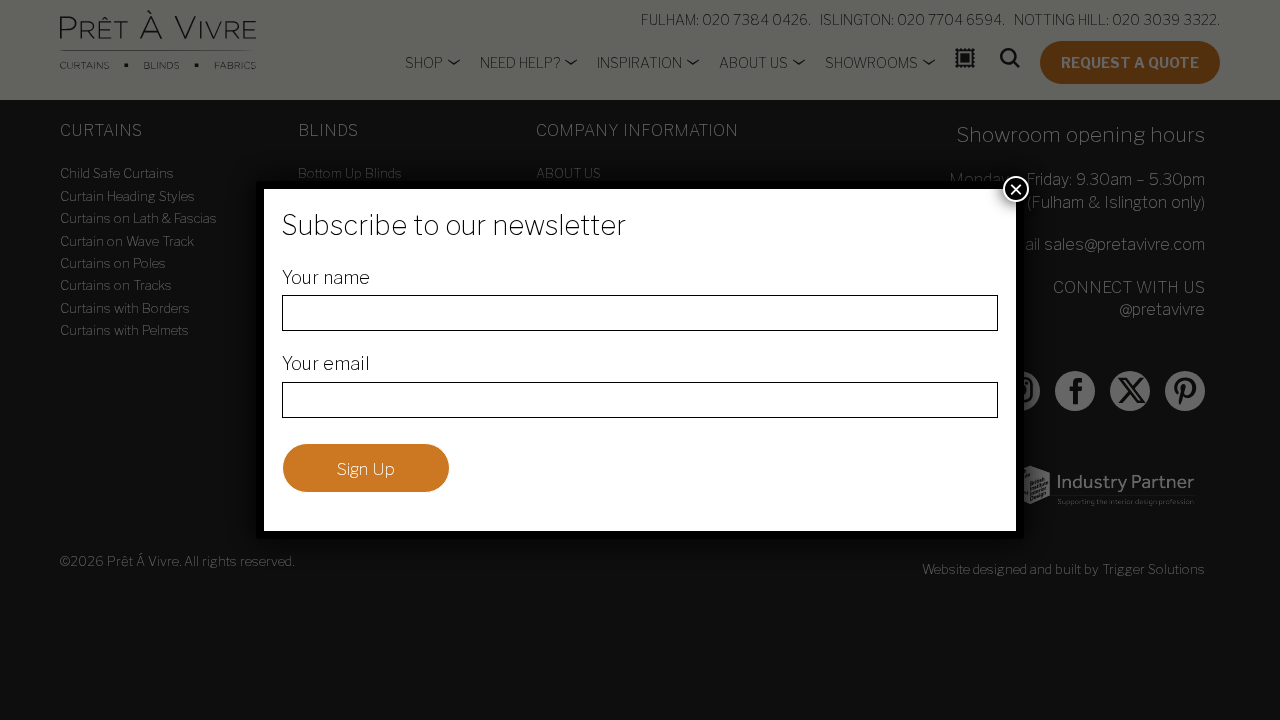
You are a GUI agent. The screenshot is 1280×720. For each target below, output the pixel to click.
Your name (326, 277)
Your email (326, 363)
